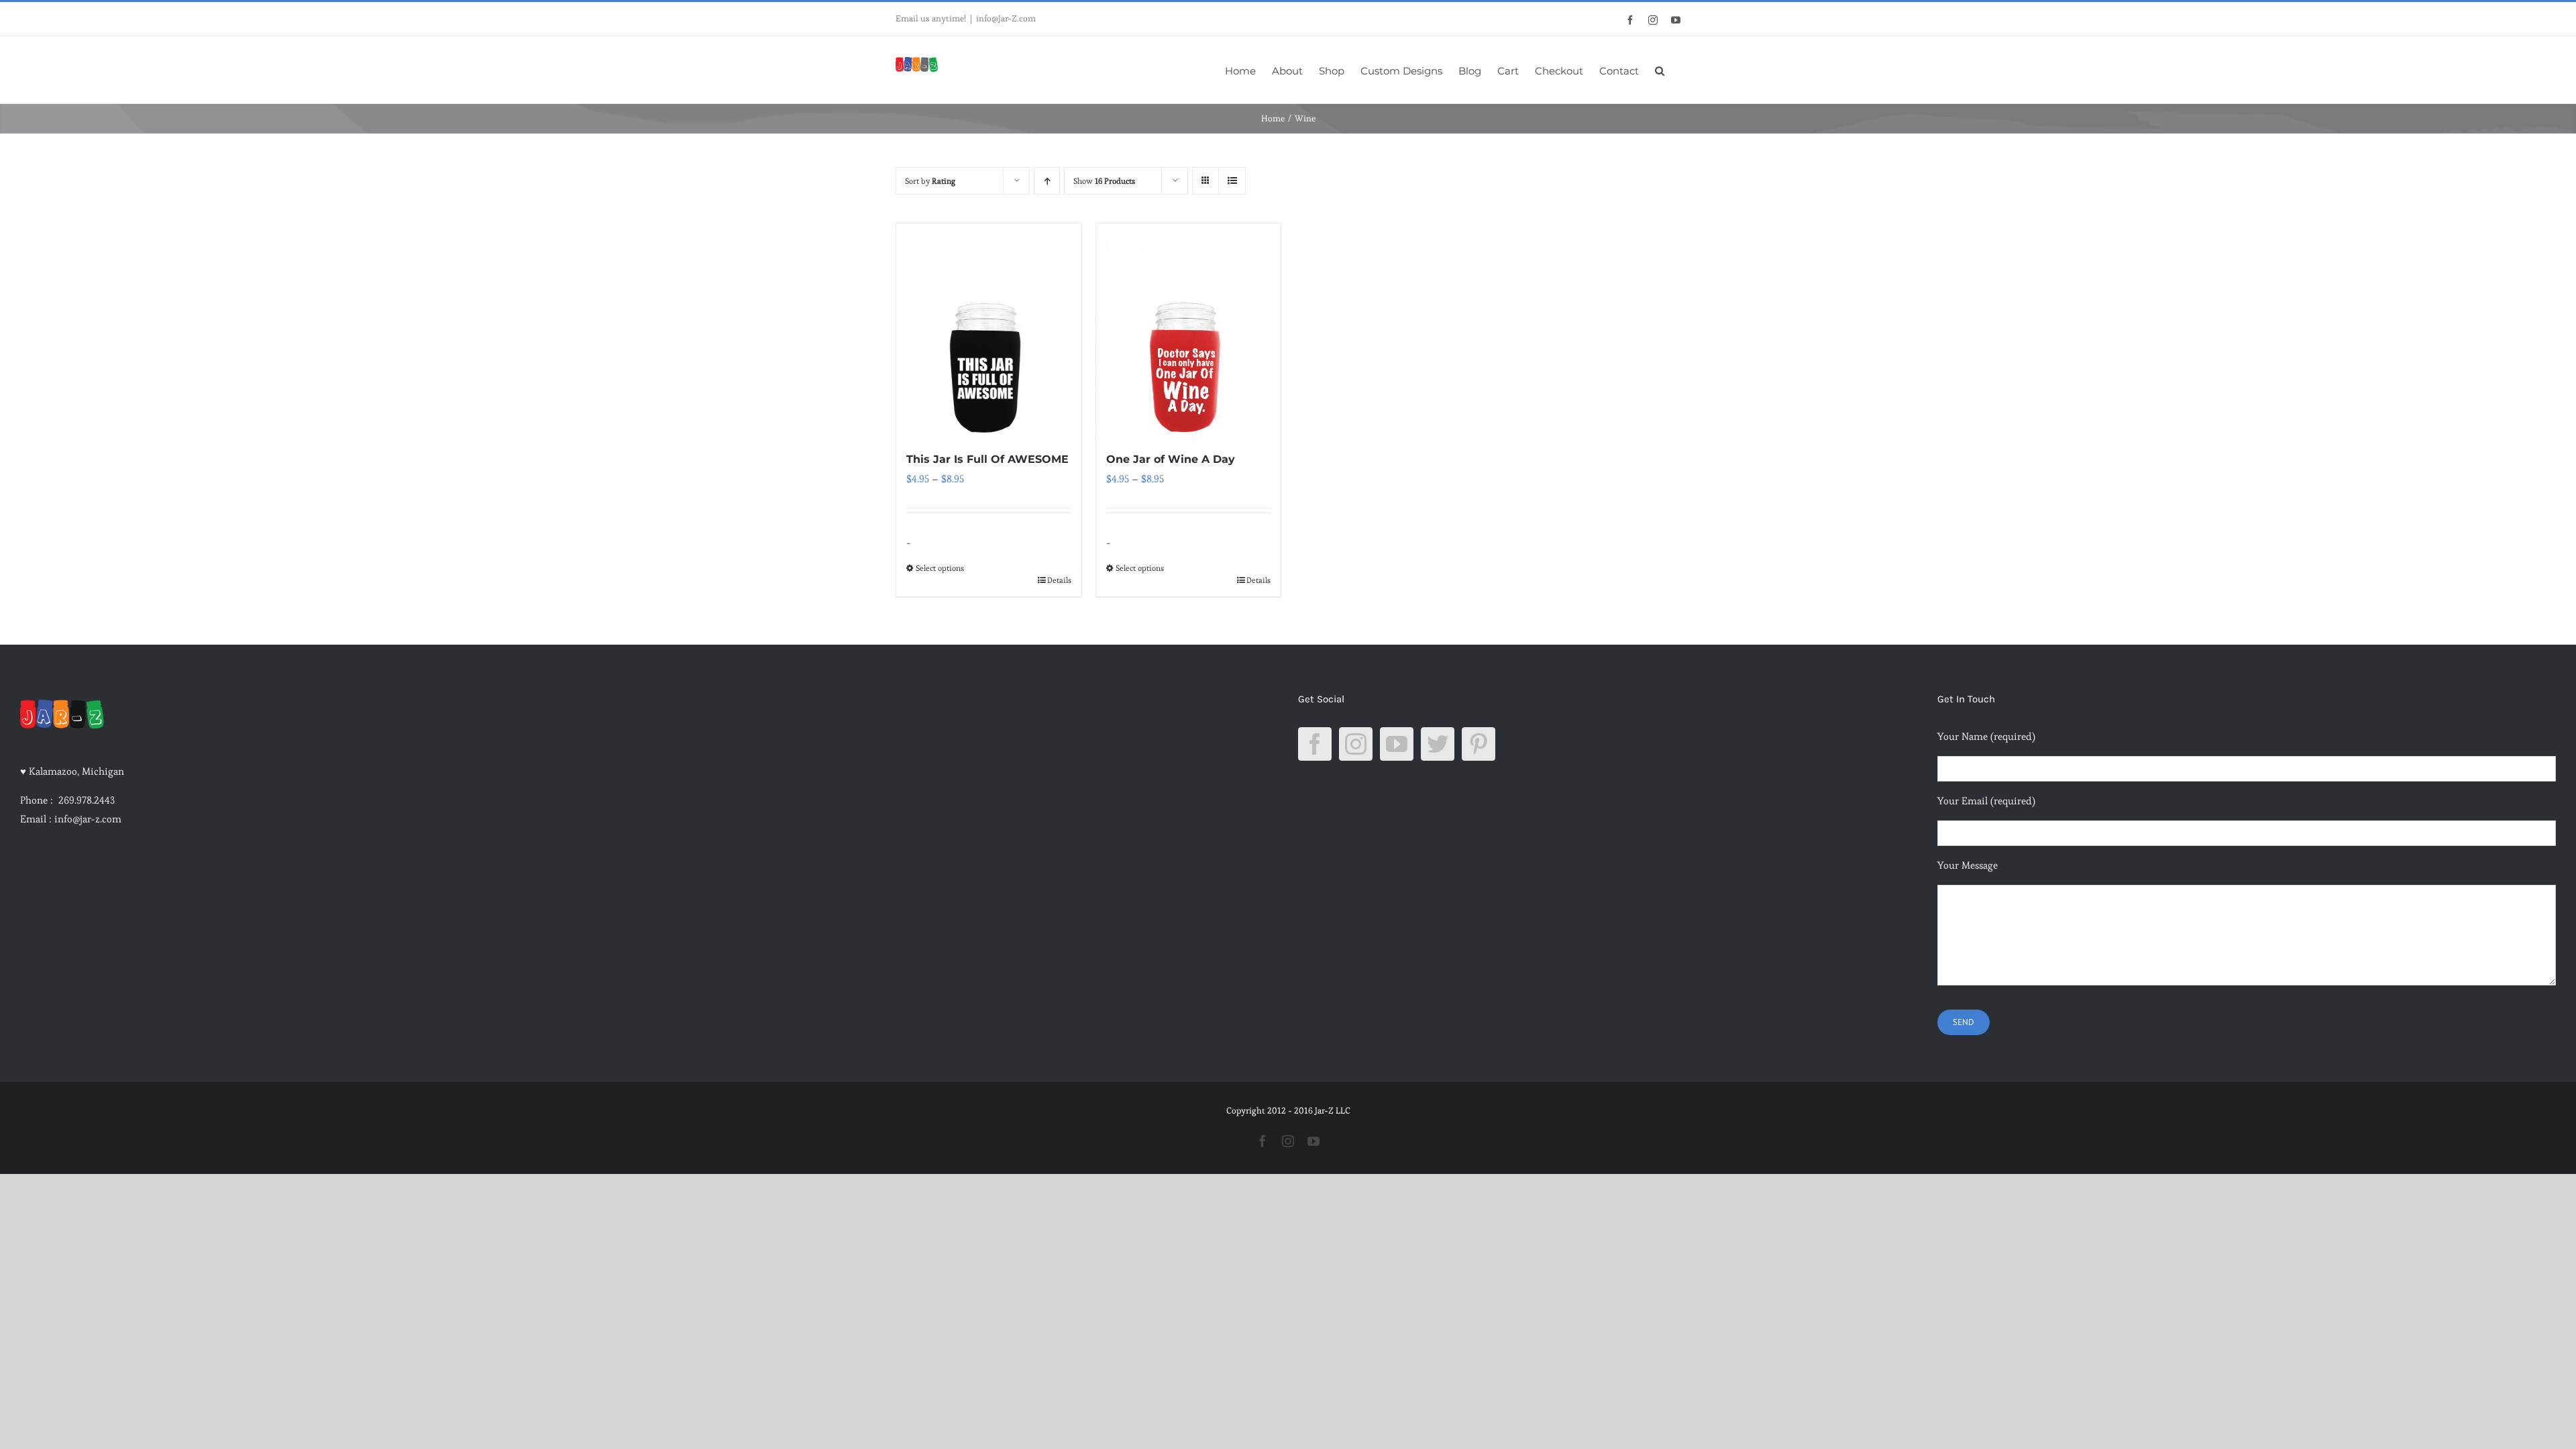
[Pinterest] (1479, 744)
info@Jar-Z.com (1006, 18)
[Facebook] (1315, 744)
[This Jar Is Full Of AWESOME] (989, 330)
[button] (1660, 70)
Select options (940, 568)
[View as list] (1232, 181)
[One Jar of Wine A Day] (1189, 330)
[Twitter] (1438, 744)
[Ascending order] (1047, 181)
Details (1059, 580)
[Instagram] (1356, 744)
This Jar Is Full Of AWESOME (987, 459)
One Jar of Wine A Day (1171, 459)
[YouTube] (1397, 744)
